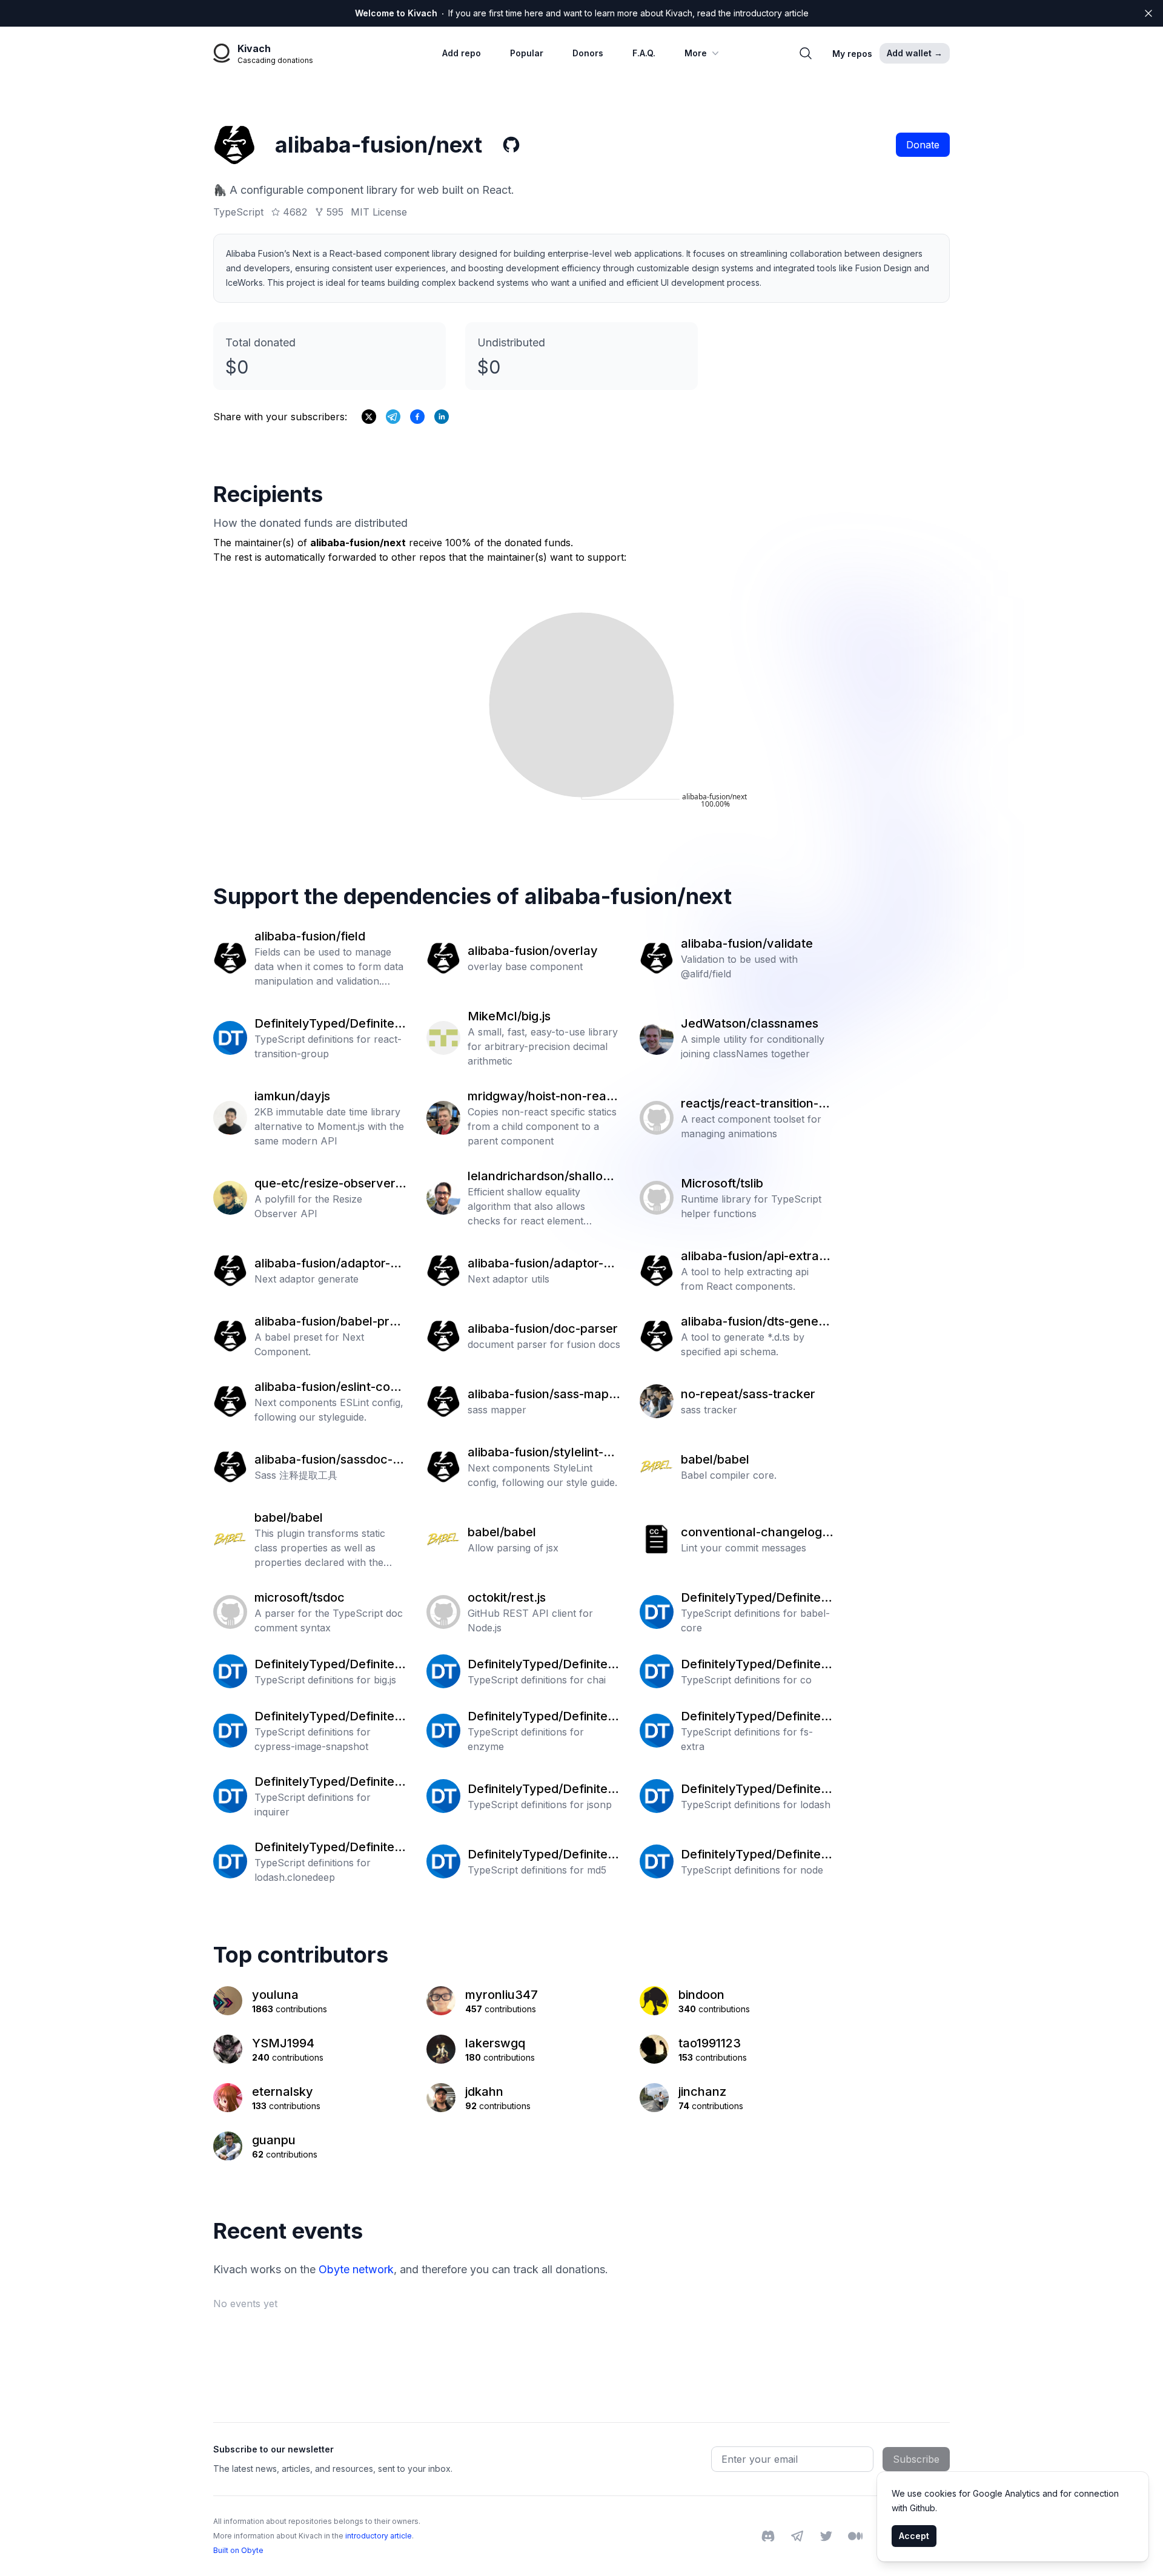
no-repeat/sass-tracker (748, 1394)
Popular (527, 53)
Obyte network (356, 2269)
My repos (852, 54)
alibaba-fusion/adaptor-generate (330, 1264)
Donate (923, 145)
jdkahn (484, 2092)
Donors (588, 53)
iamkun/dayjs (292, 1096)
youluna (275, 1995)
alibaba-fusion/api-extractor (756, 1257)
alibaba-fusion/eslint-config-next (330, 1387)
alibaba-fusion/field (310, 936)
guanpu (274, 2140)
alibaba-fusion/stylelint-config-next (543, 1453)
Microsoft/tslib (722, 1183)
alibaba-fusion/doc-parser (543, 1329)
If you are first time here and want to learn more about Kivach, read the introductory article (582, 13)
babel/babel (715, 1459)
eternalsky (283, 2092)
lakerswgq (495, 2043)
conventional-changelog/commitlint (757, 1533)
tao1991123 (710, 2043)
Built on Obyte (238, 2550)
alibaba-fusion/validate (747, 943)
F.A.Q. (644, 53)
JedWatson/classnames (750, 1023)
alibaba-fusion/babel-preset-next (329, 1322)
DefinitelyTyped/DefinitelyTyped (330, 1024)
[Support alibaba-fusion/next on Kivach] (417, 417)
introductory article (379, 2536)
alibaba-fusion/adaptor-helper (543, 1264)
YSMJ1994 (283, 2043)
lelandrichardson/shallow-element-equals (543, 1177)
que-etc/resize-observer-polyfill (331, 1184)
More (696, 53)
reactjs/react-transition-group (756, 1104)
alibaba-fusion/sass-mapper (542, 1395)
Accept (914, 2536)
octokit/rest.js (507, 1597)
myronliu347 (502, 1995)
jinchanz (702, 2092)
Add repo (462, 53)
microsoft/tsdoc (300, 1597)
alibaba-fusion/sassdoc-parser (331, 1460)
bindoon (701, 1995)
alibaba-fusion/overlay (533, 951)
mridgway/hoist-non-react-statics (543, 1097)
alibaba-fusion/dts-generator (756, 1322)
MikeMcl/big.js (509, 1016)
